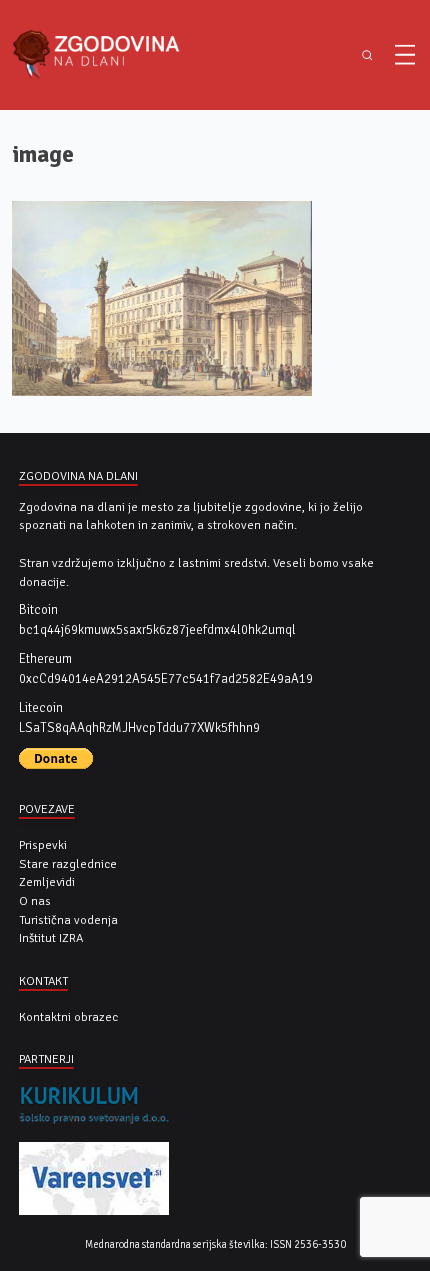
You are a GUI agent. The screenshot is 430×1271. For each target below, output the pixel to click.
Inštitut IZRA (51, 938)
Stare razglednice (68, 864)
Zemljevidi (47, 882)
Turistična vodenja (68, 920)
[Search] (367, 55)
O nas (35, 901)
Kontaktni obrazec (68, 1017)
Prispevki (43, 845)
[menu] (405, 55)
